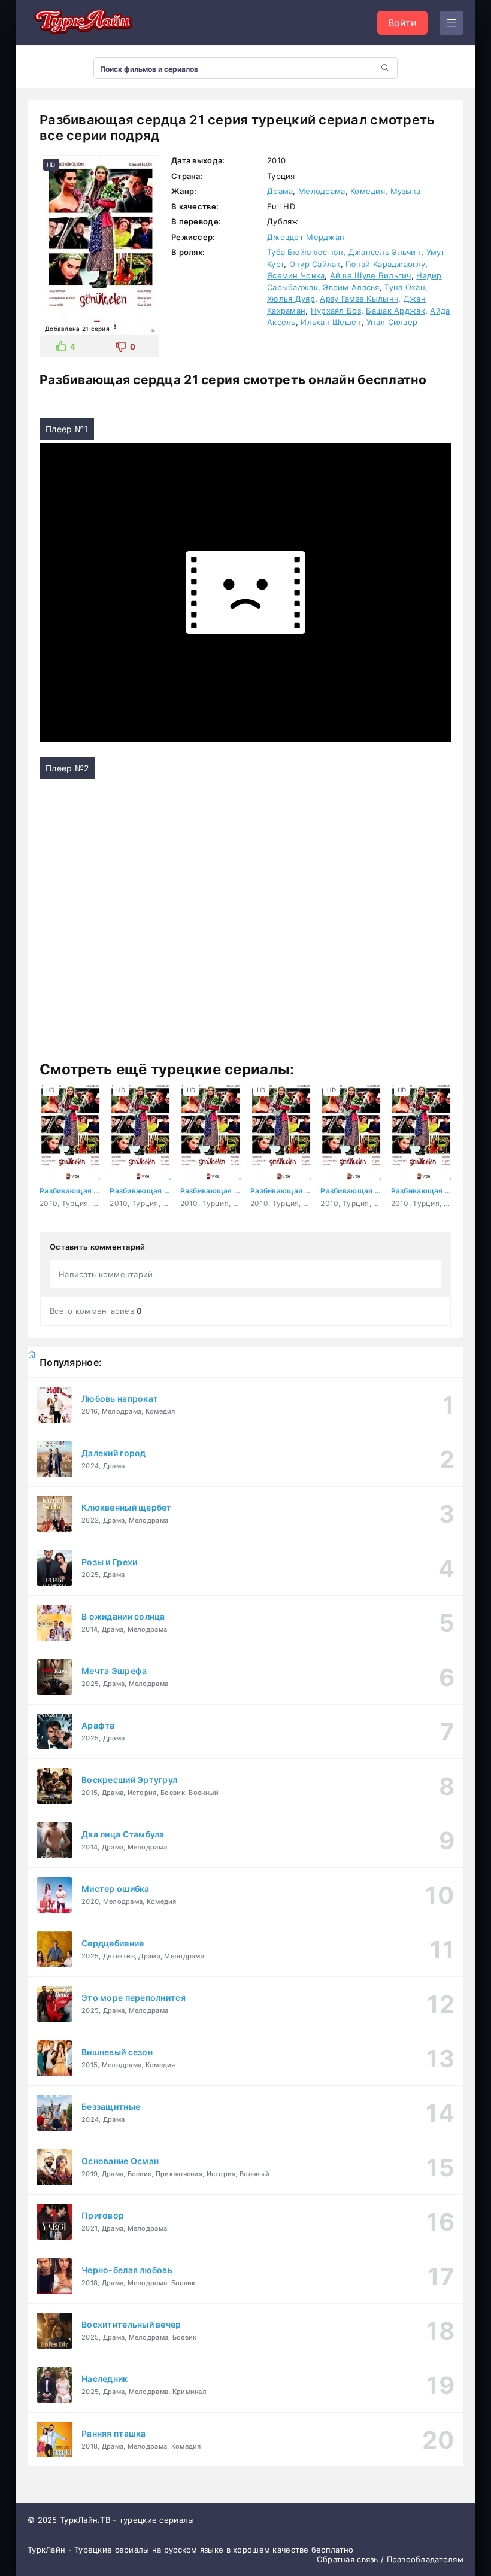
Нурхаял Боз (336, 311)
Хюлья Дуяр (291, 299)
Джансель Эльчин (385, 252)
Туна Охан (405, 287)
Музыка (406, 191)
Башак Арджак (395, 311)
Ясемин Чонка (296, 275)
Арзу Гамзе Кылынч (359, 299)
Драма (280, 191)
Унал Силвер (392, 322)
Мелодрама (322, 191)
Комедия (368, 191)
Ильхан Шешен (331, 322)
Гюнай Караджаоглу (385, 264)
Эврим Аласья (351, 287)
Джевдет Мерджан (306, 237)
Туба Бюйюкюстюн (305, 252)
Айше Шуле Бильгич (371, 275)
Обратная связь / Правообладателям (390, 2559)
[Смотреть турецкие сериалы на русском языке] (81, 23)
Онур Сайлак (315, 264)
